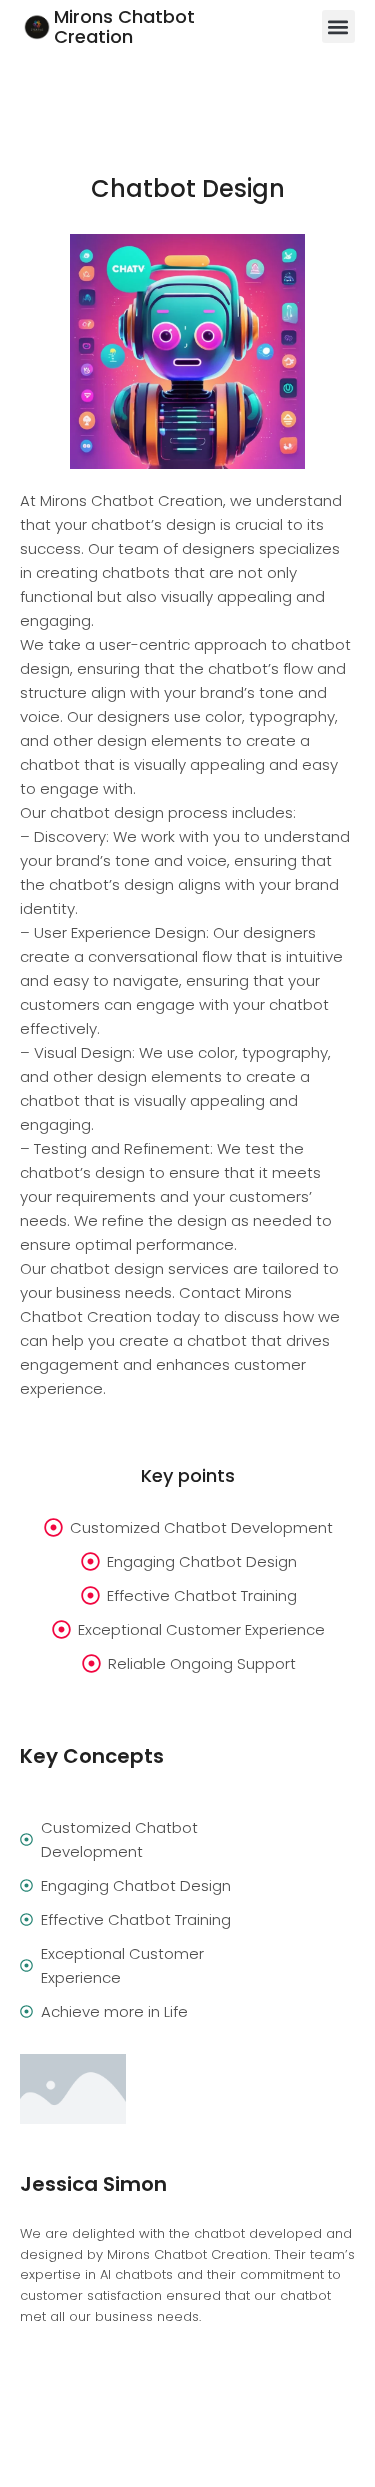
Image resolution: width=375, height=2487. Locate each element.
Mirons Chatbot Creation (124, 26)
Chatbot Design (188, 188)
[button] (338, 26)
